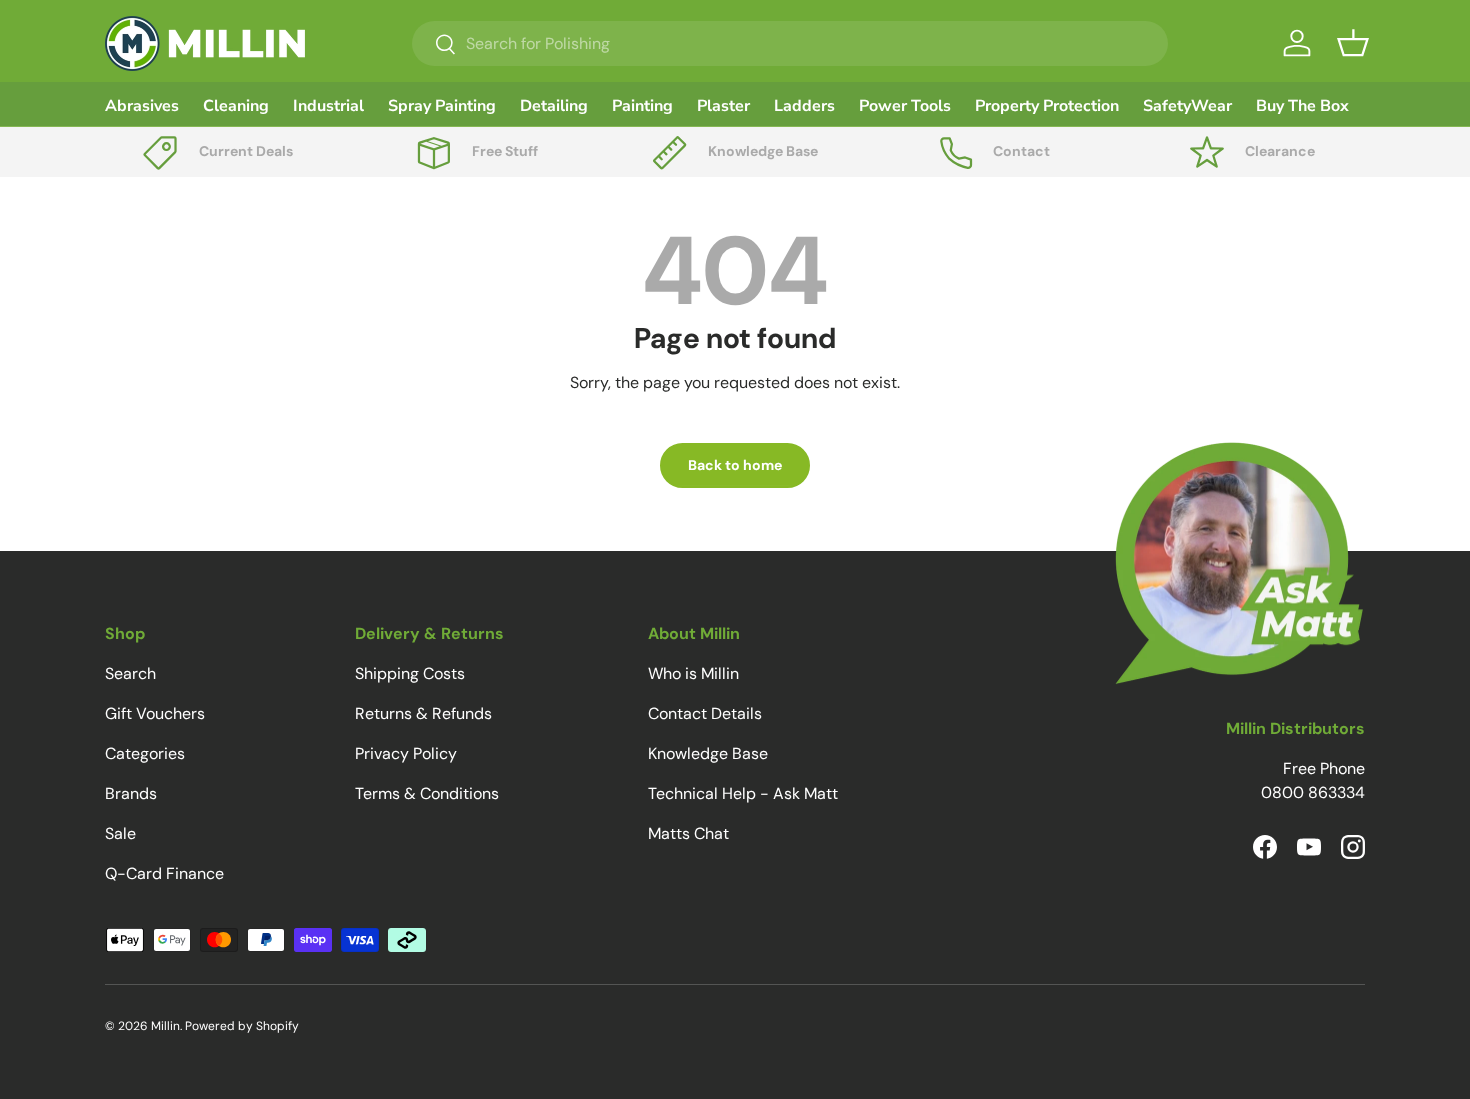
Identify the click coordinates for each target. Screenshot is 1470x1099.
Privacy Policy (406, 753)
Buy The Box (1302, 106)
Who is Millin (693, 673)
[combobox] (790, 43)
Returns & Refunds (423, 713)
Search (130, 673)
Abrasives (142, 106)
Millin (165, 1026)
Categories (145, 753)
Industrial (328, 106)
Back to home (735, 465)
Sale (120, 833)
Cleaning (236, 106)
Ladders (804, 106)
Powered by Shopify (242, 1026)
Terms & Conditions (427, 793)
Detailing (554, 106)
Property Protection (1047, 106)
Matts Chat (688, 833)
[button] (1353, 43)
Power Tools (905, 106)
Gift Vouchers (155, 713)
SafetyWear (1187, 106)
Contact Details (705, 713)
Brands (131, 793)
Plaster (723, 106)
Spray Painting (442, 106)
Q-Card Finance (164, 873)
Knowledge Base (708, 753)
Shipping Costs (410, 673)
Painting (642, 106)
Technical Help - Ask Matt (743, 793)
